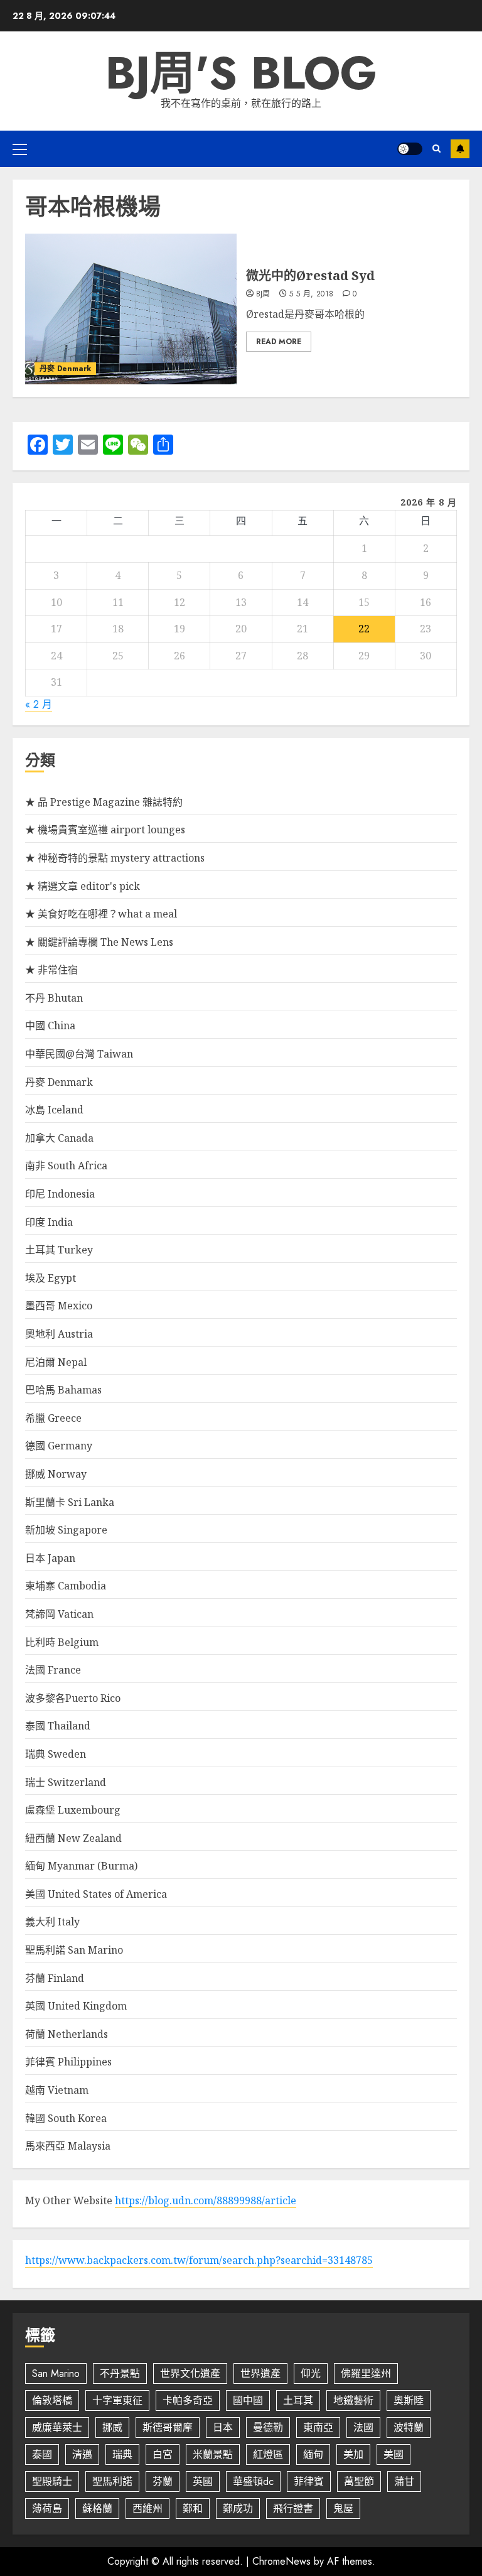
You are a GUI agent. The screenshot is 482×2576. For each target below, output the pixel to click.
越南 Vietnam (57, 2090)
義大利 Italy (52, 1922)
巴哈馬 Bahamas (63, 1390)
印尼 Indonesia (60, 1194)
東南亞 (318, 2427)
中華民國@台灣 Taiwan (79, 1054)
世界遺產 (260, 2373)
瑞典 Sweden (56, 1754)
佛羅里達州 (366, 2373)
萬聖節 (359, 2481)
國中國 (248, 2400)
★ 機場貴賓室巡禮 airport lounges (105, 830)
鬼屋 (343, 2508)
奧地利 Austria (59, 1334)
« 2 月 (39, 704)
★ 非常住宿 (51, 970)
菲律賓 (309, 2481)
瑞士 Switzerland (66, 1782)
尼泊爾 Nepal (56, 1362)
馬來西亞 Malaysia (68, 2146)
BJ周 (263, 295)
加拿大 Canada (59, 1138)
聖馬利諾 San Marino (74, 1950)
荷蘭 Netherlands (67, 2034)
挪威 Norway (56, 1474)
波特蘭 (409, 2427)
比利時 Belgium (62, 1642)
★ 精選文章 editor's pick (83, 886)
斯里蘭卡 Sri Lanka (70, 1502)
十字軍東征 (117, 2400)
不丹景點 (120, 2373)
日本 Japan (50, 1558)
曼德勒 (268, 2427)
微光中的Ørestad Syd (310, 275)
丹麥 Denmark (65, 369)
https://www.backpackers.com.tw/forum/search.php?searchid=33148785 (199, 2260)
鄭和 (193, 2508)
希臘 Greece (53, 1418)
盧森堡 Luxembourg (73, 1810)
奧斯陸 (409, 2400)
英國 (203, 2481)
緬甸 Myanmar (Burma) (81, 1866)
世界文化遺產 (190, 2373)
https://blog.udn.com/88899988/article (206, 2200)
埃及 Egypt (51, 1278)
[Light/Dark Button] (410, 149)
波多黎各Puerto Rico (73, 1698)
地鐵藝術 (353, 2400)
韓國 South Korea (66, 2118)
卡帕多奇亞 (188, 2400)
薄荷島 (47, 2508)
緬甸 (313, 2454)
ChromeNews (281, 2561)
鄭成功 (238, 2508)
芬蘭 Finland (55, 1978)
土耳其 (298, 2400)
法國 (363, 2427)
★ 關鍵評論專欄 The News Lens (99, 942)
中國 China (50, 1026)
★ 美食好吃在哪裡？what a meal (101, 914)
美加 (353, 2454)
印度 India (49, 1222)
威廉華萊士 (57, 2427)
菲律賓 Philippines (68, 2062)
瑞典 (122, 2454)
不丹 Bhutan (54, 998)
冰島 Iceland (54, 1110)
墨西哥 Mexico (59, 1306)
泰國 (42, 2454)
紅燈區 (268, 2454)
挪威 (112, 2427)
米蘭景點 (213, 2454)
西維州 (147, 2508)
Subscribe (460, 149)
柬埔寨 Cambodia (66, 1586)
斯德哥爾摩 (168, 2427)
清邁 (82, 2454)
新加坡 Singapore (66, 1530)
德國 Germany (59, 1446)
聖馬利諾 (112, 2481)
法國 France (53, 1670)
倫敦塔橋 (52, 2400)
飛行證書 (293, 2508)
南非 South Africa (66, 1166)
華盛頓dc (253, 2481)
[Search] (436, 149)
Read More (279, 342)
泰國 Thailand (58, 1726)
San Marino (56, 2373)
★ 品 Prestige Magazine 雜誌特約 (104, 802)
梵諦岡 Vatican (59, 1614)
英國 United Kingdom (76, 2006)
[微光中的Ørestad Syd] (131, 309)
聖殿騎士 (52, 2481)
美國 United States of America (96, 1894)
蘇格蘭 (97, 2508)
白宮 (163, 2454)
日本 (223, 2427)
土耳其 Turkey (59, 1250)
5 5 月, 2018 (311, 295)
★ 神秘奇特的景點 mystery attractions (115, 858)
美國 (394, 2454)
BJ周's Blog (241, 73)
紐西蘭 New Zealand (73, 1838)
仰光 (311, 2373)
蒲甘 (404, 2481)
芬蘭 (163, 2481)
